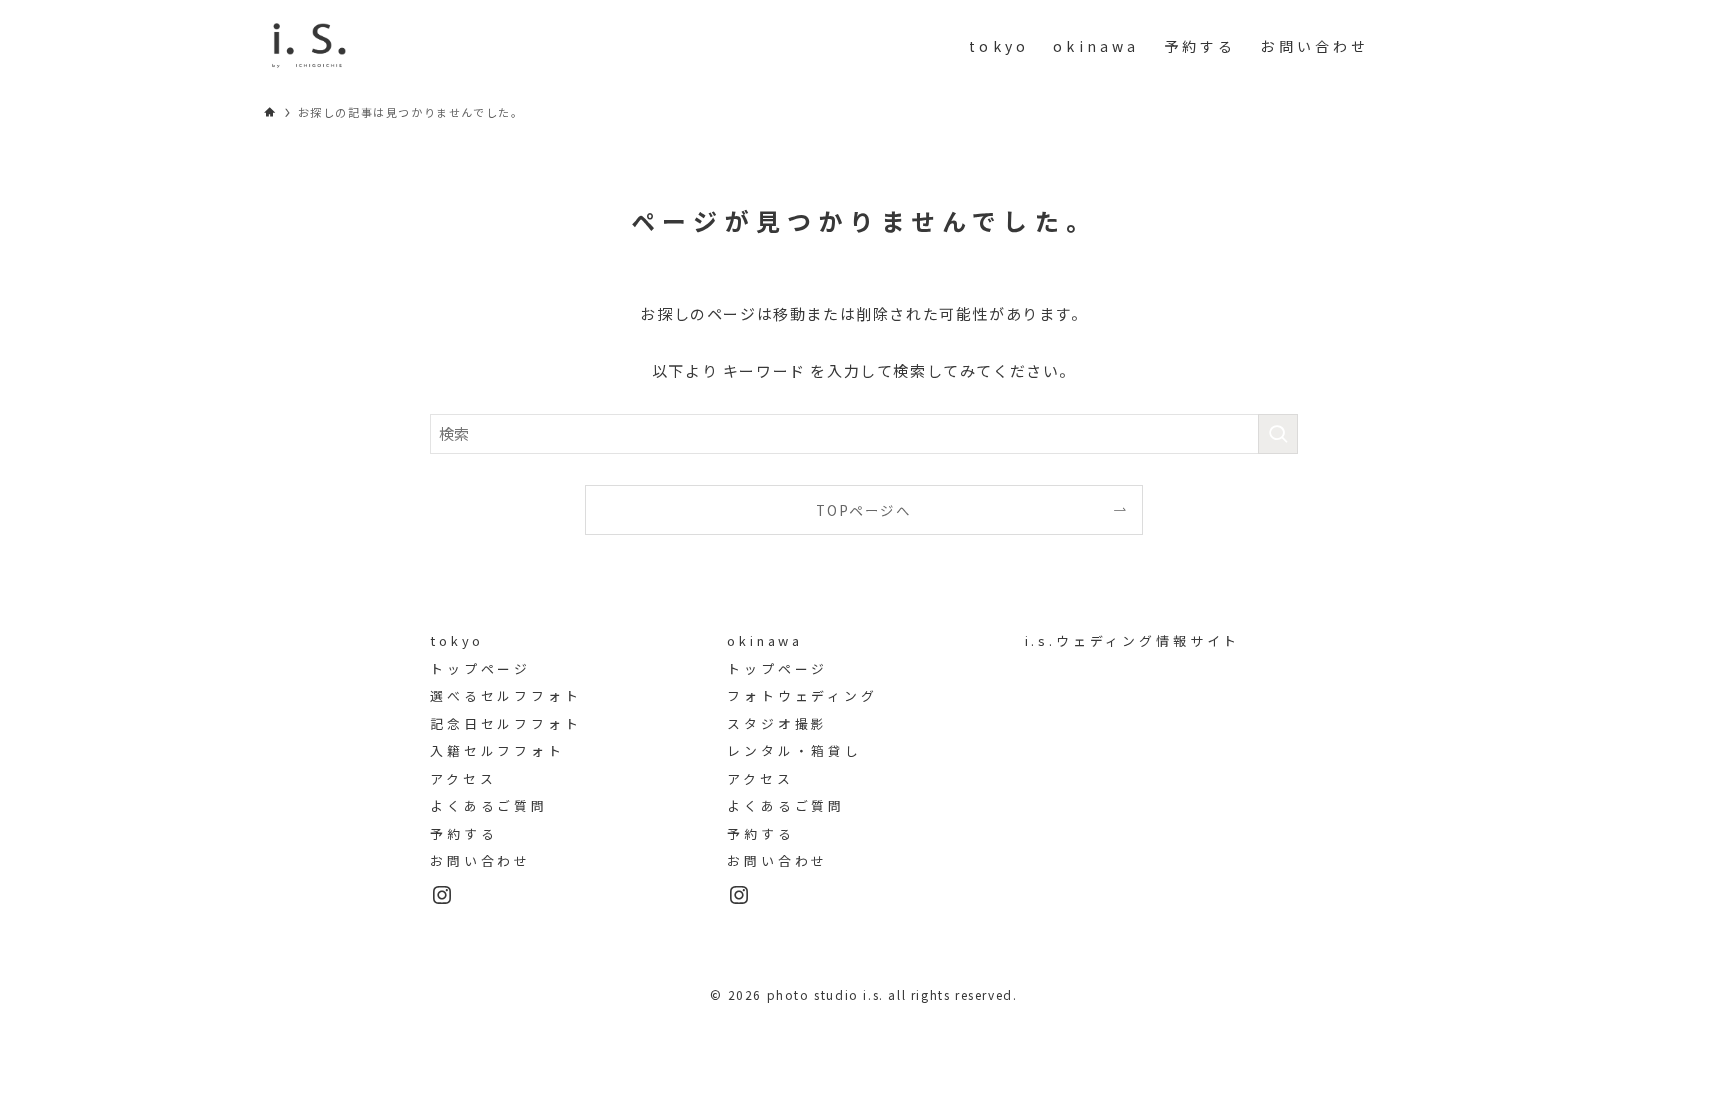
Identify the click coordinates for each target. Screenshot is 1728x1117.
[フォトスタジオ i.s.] (308, 46)
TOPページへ (863, 510)
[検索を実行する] (1278, 434)
